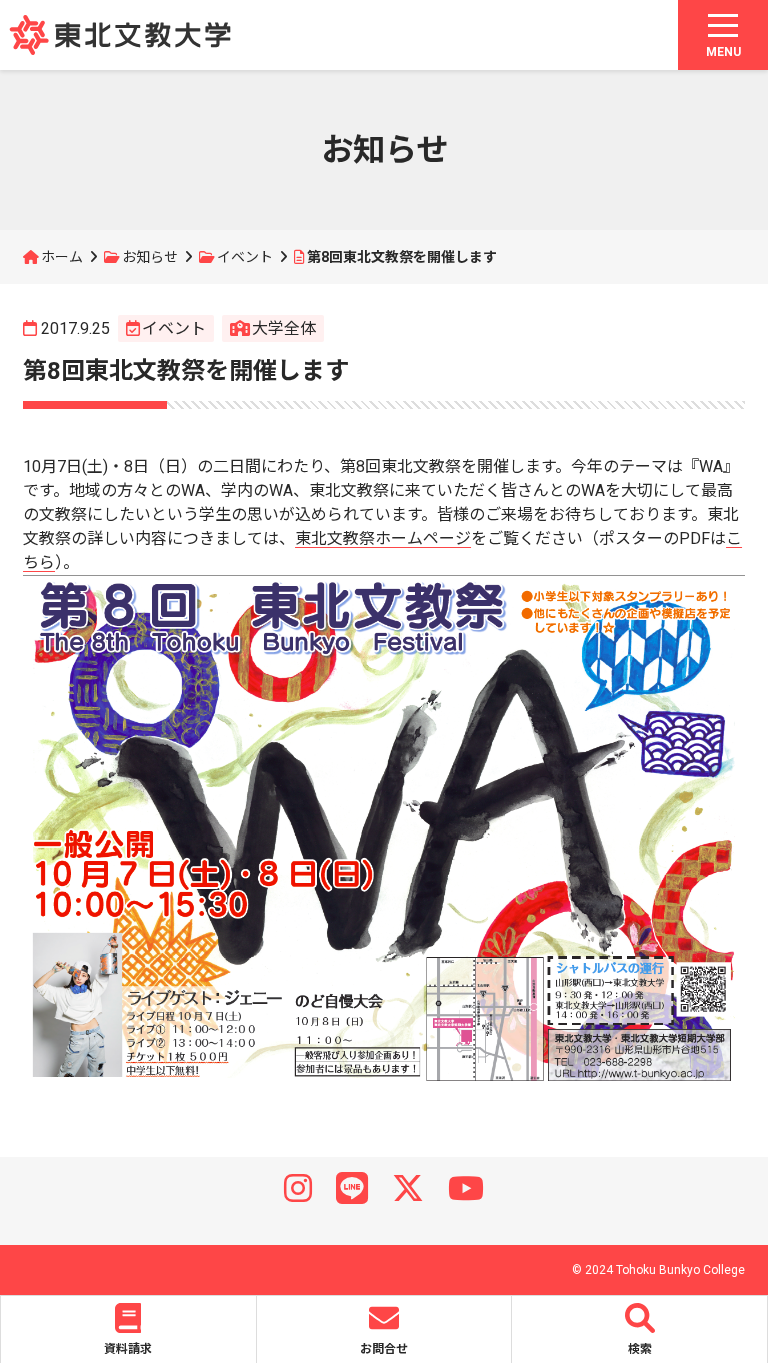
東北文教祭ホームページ (383, 538)
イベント (245, 257)
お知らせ (150, 257)
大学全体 (284, 328)
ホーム (62, 257)
